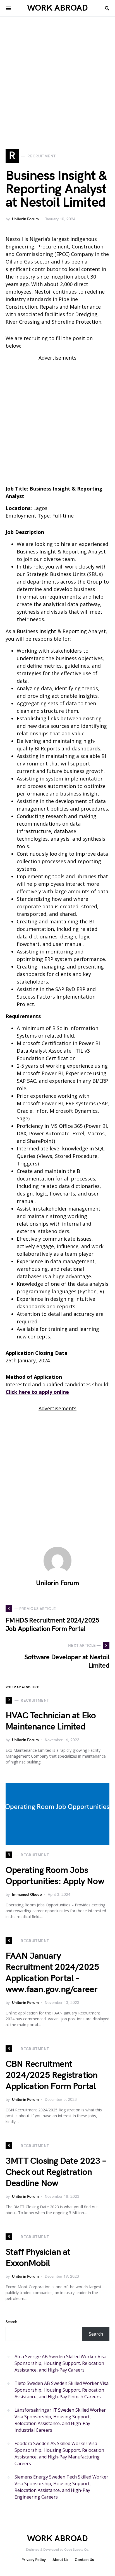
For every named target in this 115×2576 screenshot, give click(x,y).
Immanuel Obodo (27, 1895)
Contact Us (84, 2560)
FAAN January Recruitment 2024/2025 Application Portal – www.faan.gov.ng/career (52, 1973)
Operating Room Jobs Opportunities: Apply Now (55, 1876)
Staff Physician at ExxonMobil (38, 2258)
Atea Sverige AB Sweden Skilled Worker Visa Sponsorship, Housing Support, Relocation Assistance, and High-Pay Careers (60, 2363)
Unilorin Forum (25, 219)
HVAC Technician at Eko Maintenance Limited (51, 1721)
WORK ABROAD (57, 8)
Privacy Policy (34, 2560)
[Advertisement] (57, 92)
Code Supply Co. (77, 2550)
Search (11, 2322)
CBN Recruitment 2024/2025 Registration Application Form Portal (51, 2075)
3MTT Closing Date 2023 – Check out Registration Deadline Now (56, 2172)
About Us (60, 2560)
